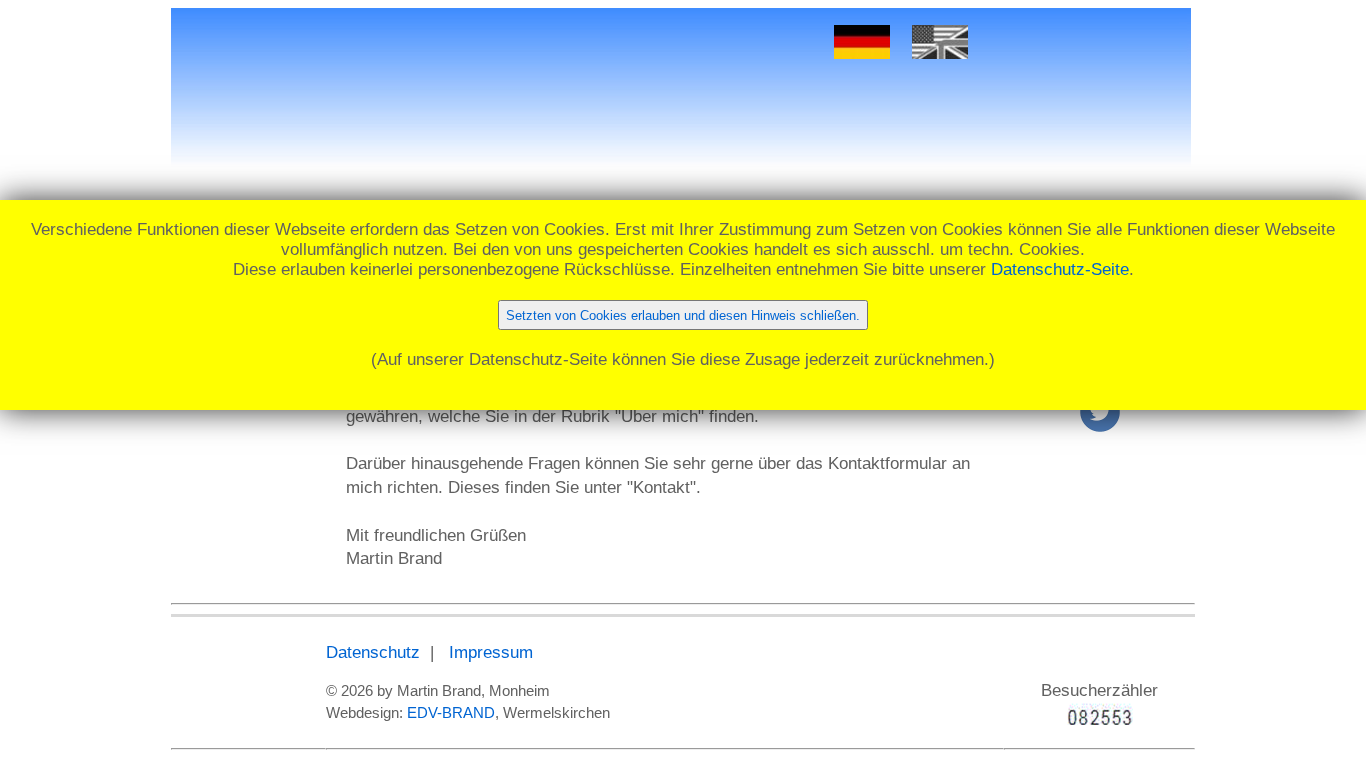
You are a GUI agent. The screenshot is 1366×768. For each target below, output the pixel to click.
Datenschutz (373, 652)
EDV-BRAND (451, 712)
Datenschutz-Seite (1060, 269)
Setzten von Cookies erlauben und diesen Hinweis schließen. (683, 315)
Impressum (491, 652)
